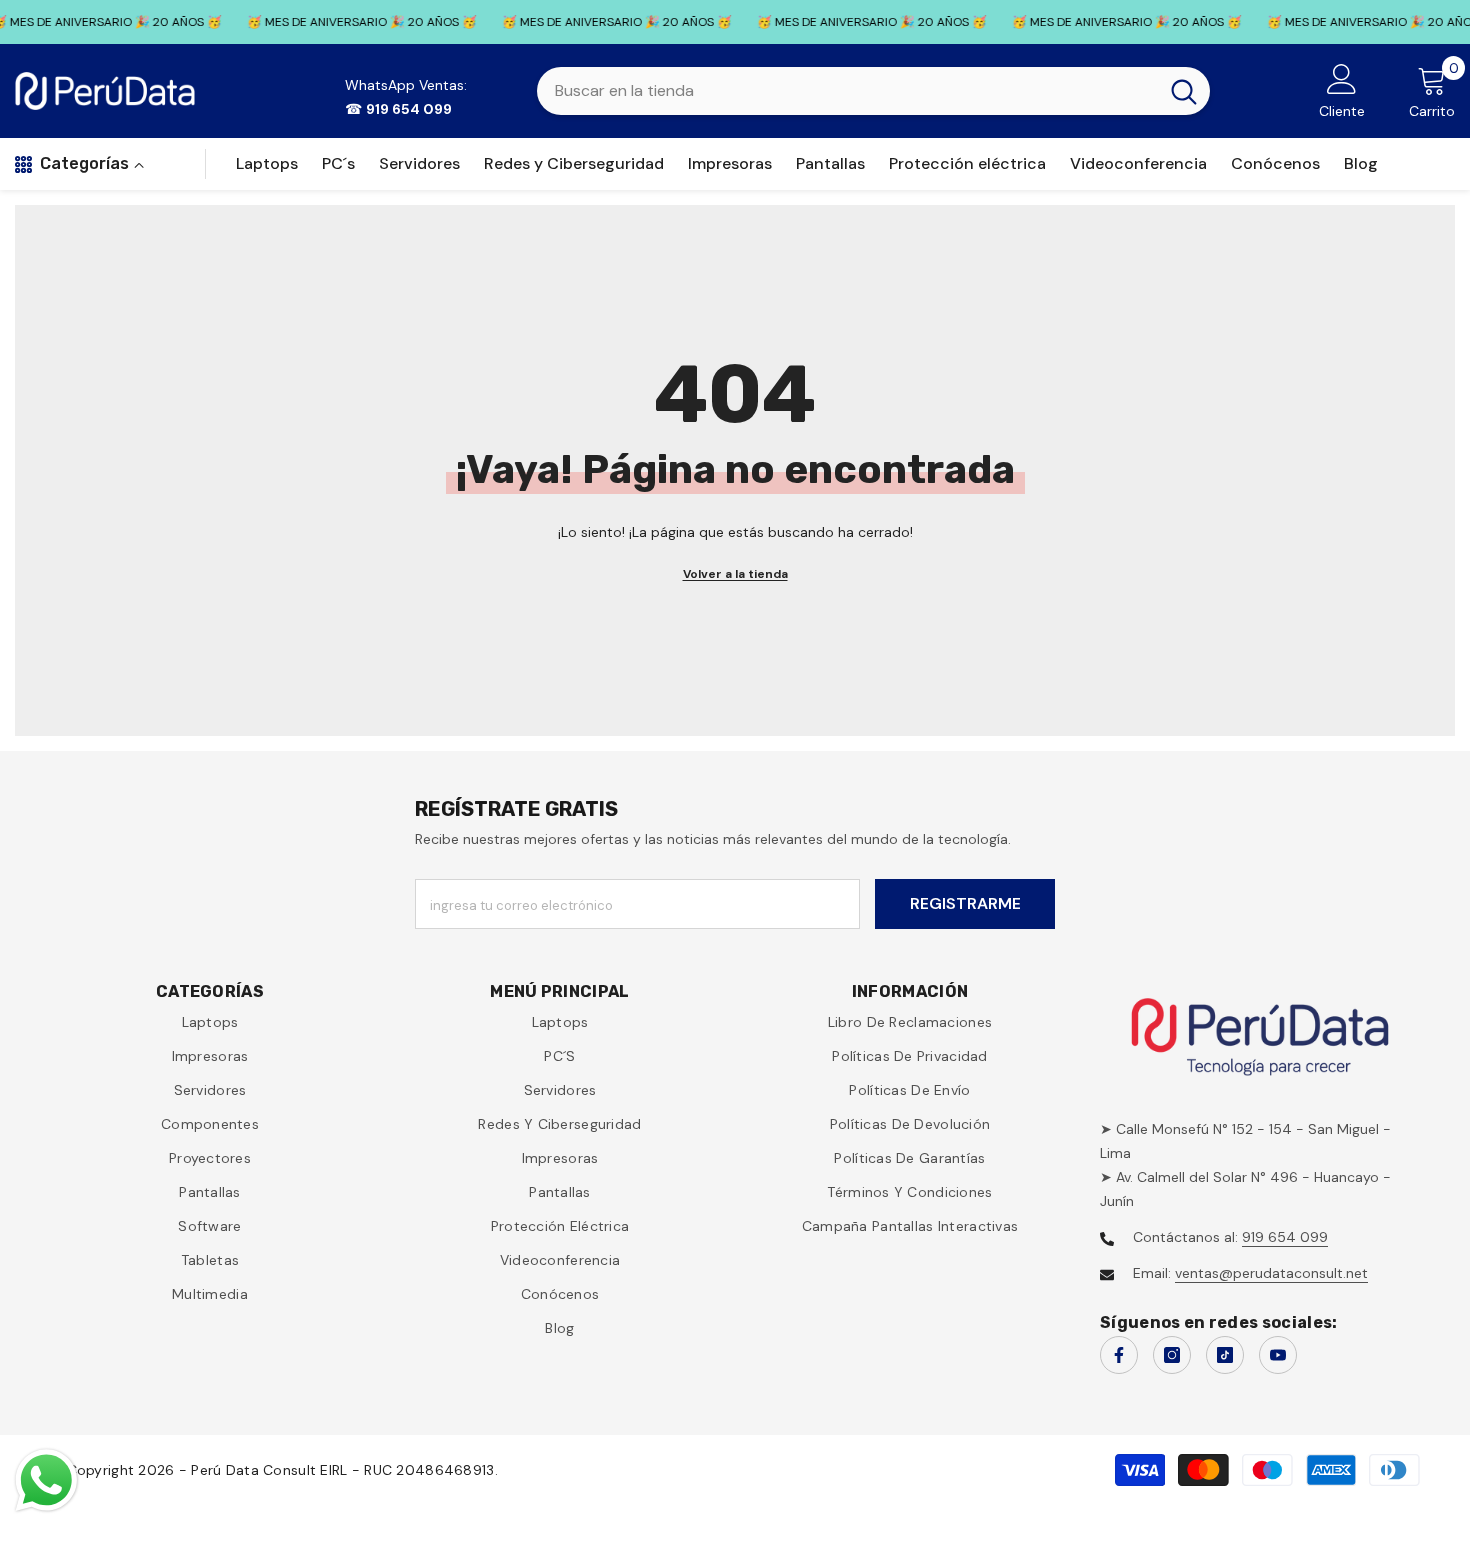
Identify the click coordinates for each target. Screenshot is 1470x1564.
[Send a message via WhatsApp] (46, 1480)
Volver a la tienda (735, 574)
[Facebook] (1119, 1355)
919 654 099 (1285, 1237)
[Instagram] (1172, 1355)
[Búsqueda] (873, 91)
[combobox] (847, 91)
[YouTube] (1278, 1355)
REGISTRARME (965, 903)
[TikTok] (1225, 1355)
